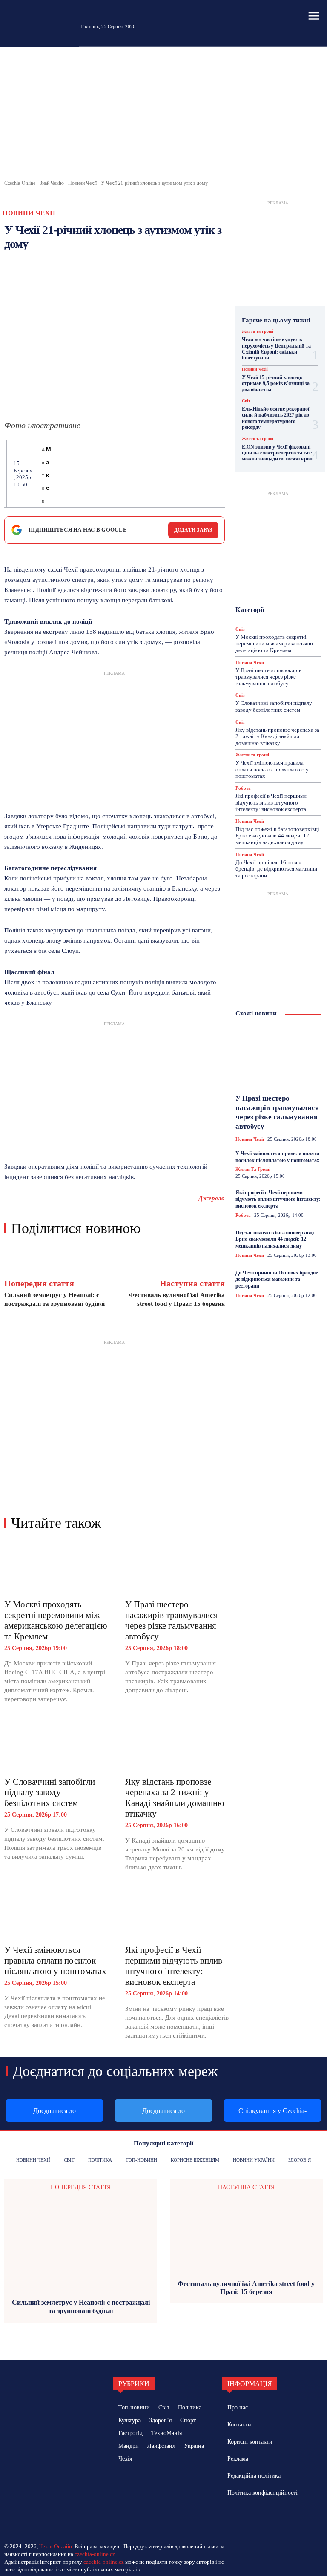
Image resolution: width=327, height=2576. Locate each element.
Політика (277, 611)
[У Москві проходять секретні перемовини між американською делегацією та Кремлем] (56, 1568)
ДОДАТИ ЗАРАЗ (193, 530)
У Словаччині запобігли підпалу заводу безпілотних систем (50, 1792)
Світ (246, 401)
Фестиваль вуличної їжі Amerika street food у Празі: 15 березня (246, 2288)
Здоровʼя (266, 565)
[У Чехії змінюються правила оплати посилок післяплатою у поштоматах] (56, 1913)
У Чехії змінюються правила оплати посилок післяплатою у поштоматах (55, 1961)
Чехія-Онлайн (56, 2546)
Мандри (284, 588)
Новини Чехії (82, 183)
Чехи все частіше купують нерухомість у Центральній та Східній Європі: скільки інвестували (276, 349)
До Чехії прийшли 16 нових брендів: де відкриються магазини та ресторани (276, 869)
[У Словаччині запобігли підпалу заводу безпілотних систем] (56, 1745)
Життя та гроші (258, 331)
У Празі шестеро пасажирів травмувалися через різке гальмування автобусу (172, 1620)
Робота (264, 619)
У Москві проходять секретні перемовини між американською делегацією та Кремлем (56, 1620)
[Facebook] (61, 474)
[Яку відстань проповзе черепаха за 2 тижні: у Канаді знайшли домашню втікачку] (177, 1745)
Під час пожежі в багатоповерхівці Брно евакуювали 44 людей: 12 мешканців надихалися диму (277, 836)
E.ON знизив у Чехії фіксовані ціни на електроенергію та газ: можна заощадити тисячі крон (277, 453)
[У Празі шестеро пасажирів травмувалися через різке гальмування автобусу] (177, 1568)
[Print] (139, 474)
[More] (218, 474)
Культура (268, 581)
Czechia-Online (20, 183)
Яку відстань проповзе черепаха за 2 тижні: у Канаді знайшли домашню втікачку (175, 1798)
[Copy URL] (198, 474)
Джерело (212, 1198)
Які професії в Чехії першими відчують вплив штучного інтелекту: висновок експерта (174, 1966)
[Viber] (178, 474)
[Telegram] (159, 474)
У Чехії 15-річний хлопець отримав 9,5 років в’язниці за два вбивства (276, 384)
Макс (49, 469)
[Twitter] (80, 474)
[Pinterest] (100, 474)
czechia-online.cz (95, 2554)
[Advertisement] (163, 115)
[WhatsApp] (120, 474)
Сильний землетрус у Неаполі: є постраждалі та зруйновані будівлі (81, 2306)
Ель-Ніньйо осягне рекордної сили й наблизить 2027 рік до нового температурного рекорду (275, 418)
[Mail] (253, 2517)
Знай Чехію (52, 183)
